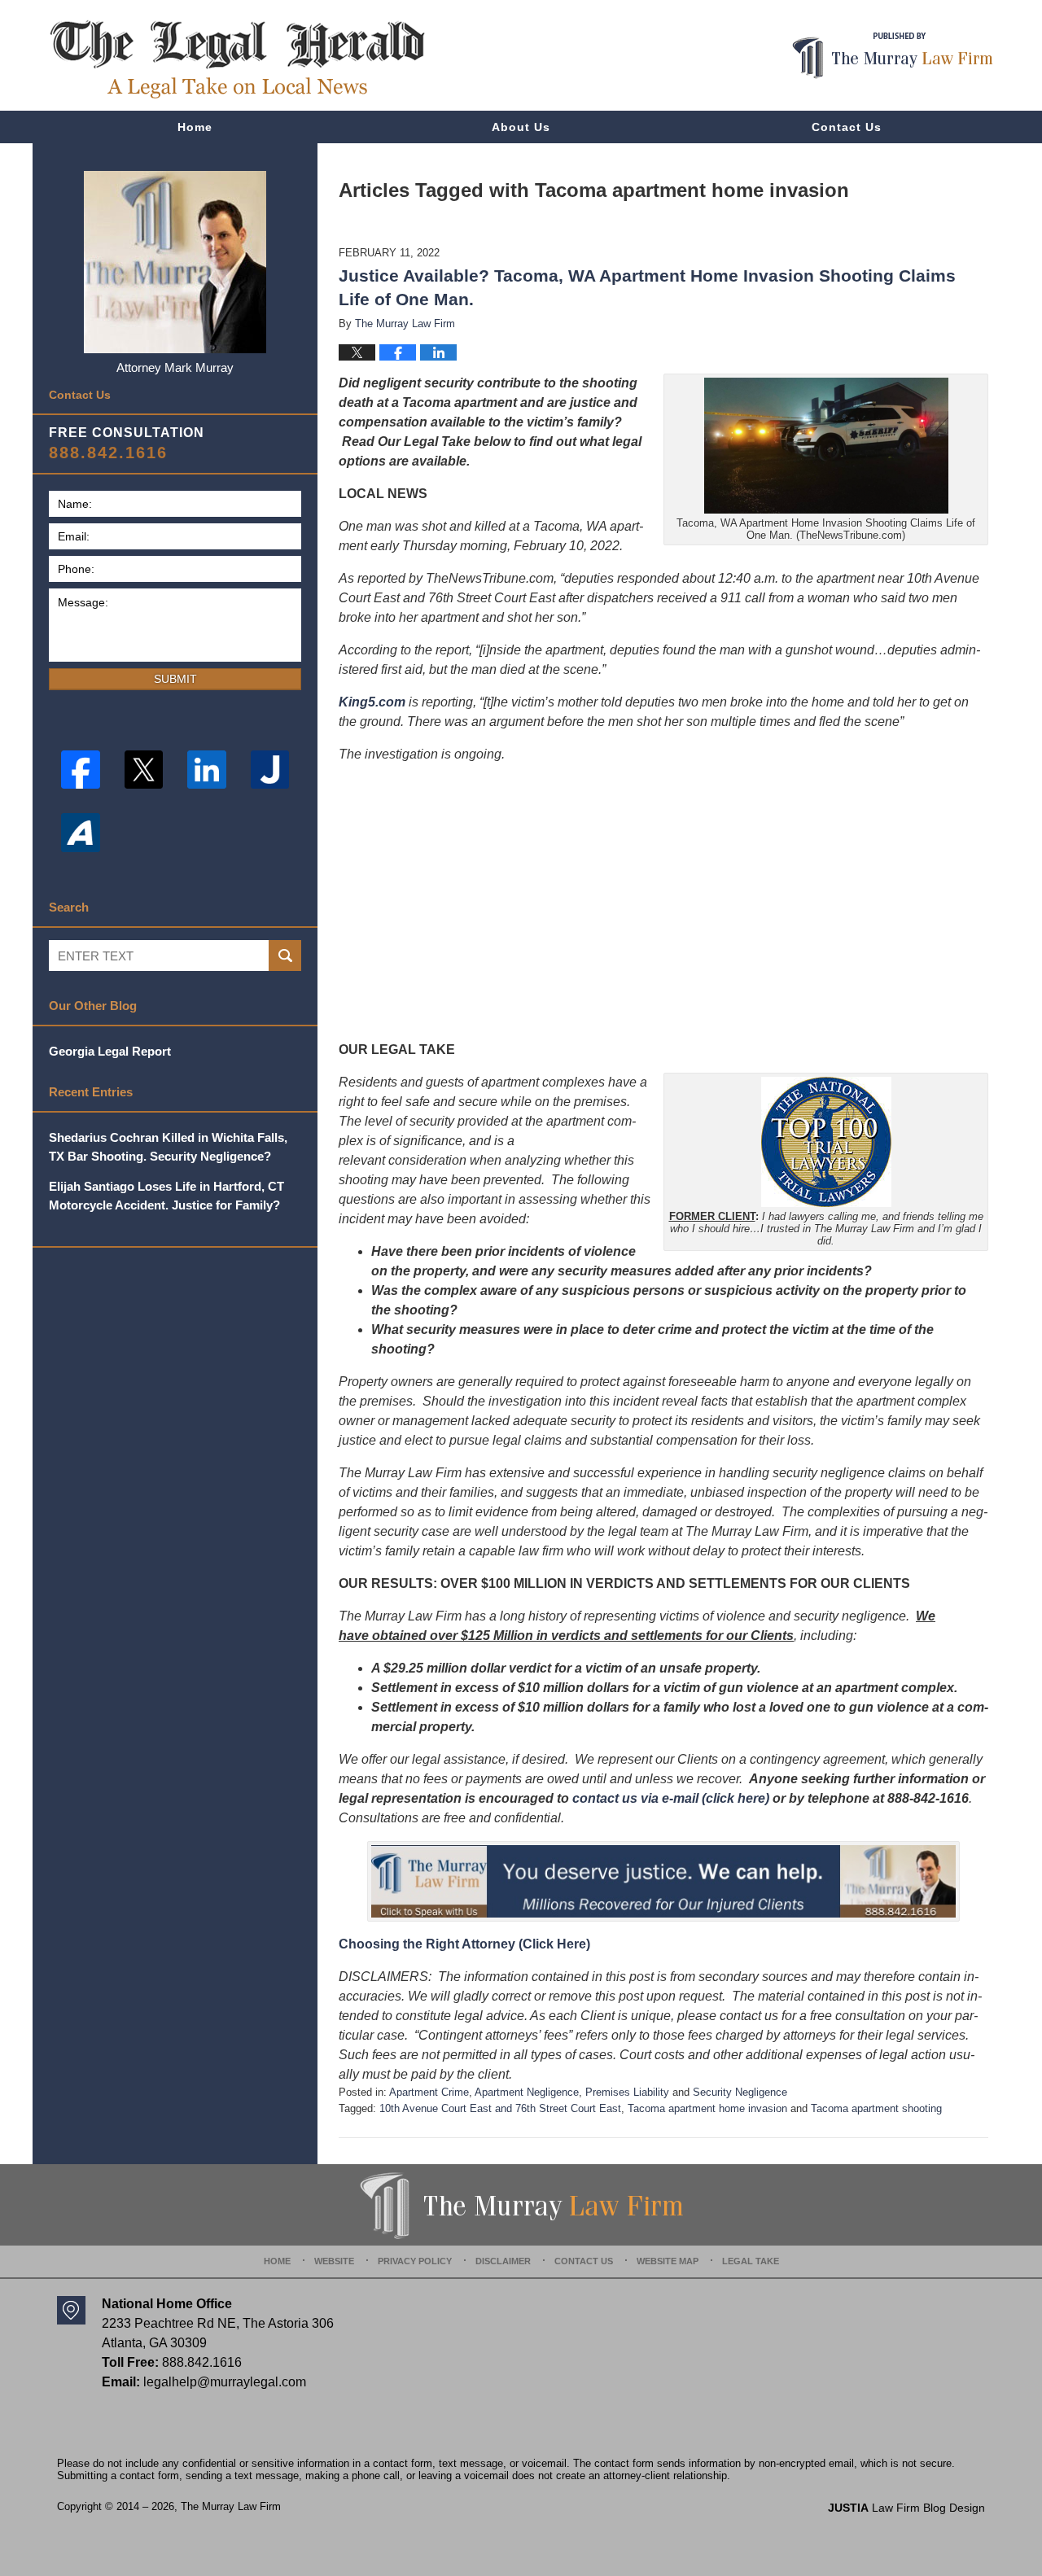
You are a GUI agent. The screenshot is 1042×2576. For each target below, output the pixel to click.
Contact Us (847, 127)
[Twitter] (144, 770)
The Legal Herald (237, 59)
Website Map (668, 2261)
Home (195, 127)
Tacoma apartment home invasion (707, 2108)
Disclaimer (503, 2261)
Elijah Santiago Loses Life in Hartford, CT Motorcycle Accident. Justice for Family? (166, 1196)
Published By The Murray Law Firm (893, 56)
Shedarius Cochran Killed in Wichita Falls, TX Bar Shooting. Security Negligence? (168, 1147)
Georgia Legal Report (110, 1051)
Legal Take (751, 2261)
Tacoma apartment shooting (876, 2108)
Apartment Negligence (527, 2092)
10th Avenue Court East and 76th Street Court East (500, 2108)
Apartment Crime (429, 2092)
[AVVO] (81, 833)
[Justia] (270, 770)
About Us (521, 127)
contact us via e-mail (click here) (671, 1798)
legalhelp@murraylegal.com (225, 2382)
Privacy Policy (415, 2261)
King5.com (372, 702)
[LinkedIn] (207, 770)
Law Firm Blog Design (906, 2508)
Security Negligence (740, 2092)
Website (334, 2261)
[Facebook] (81, 770)
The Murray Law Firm (231, 2506)
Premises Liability (627, 2092)
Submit (175, 679)
